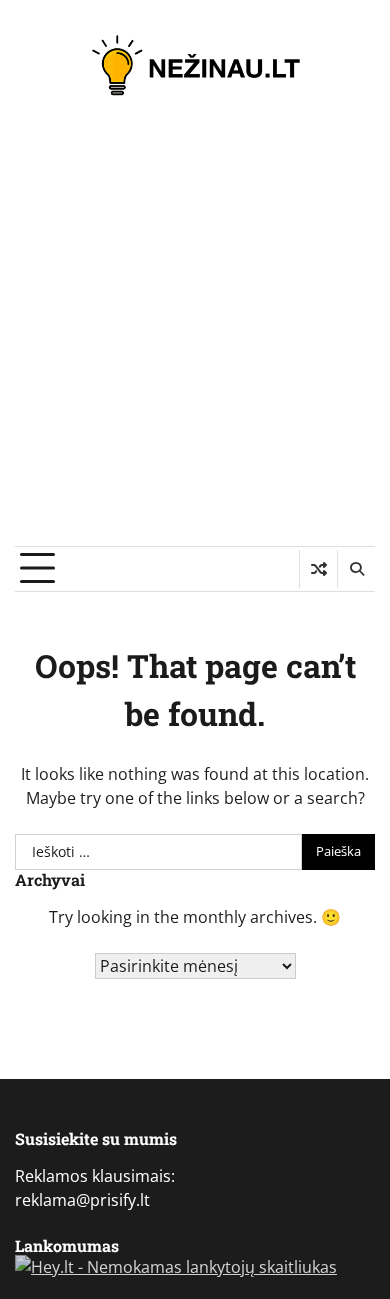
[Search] (356, 569)
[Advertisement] (195, 341)
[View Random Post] (318, 569)
